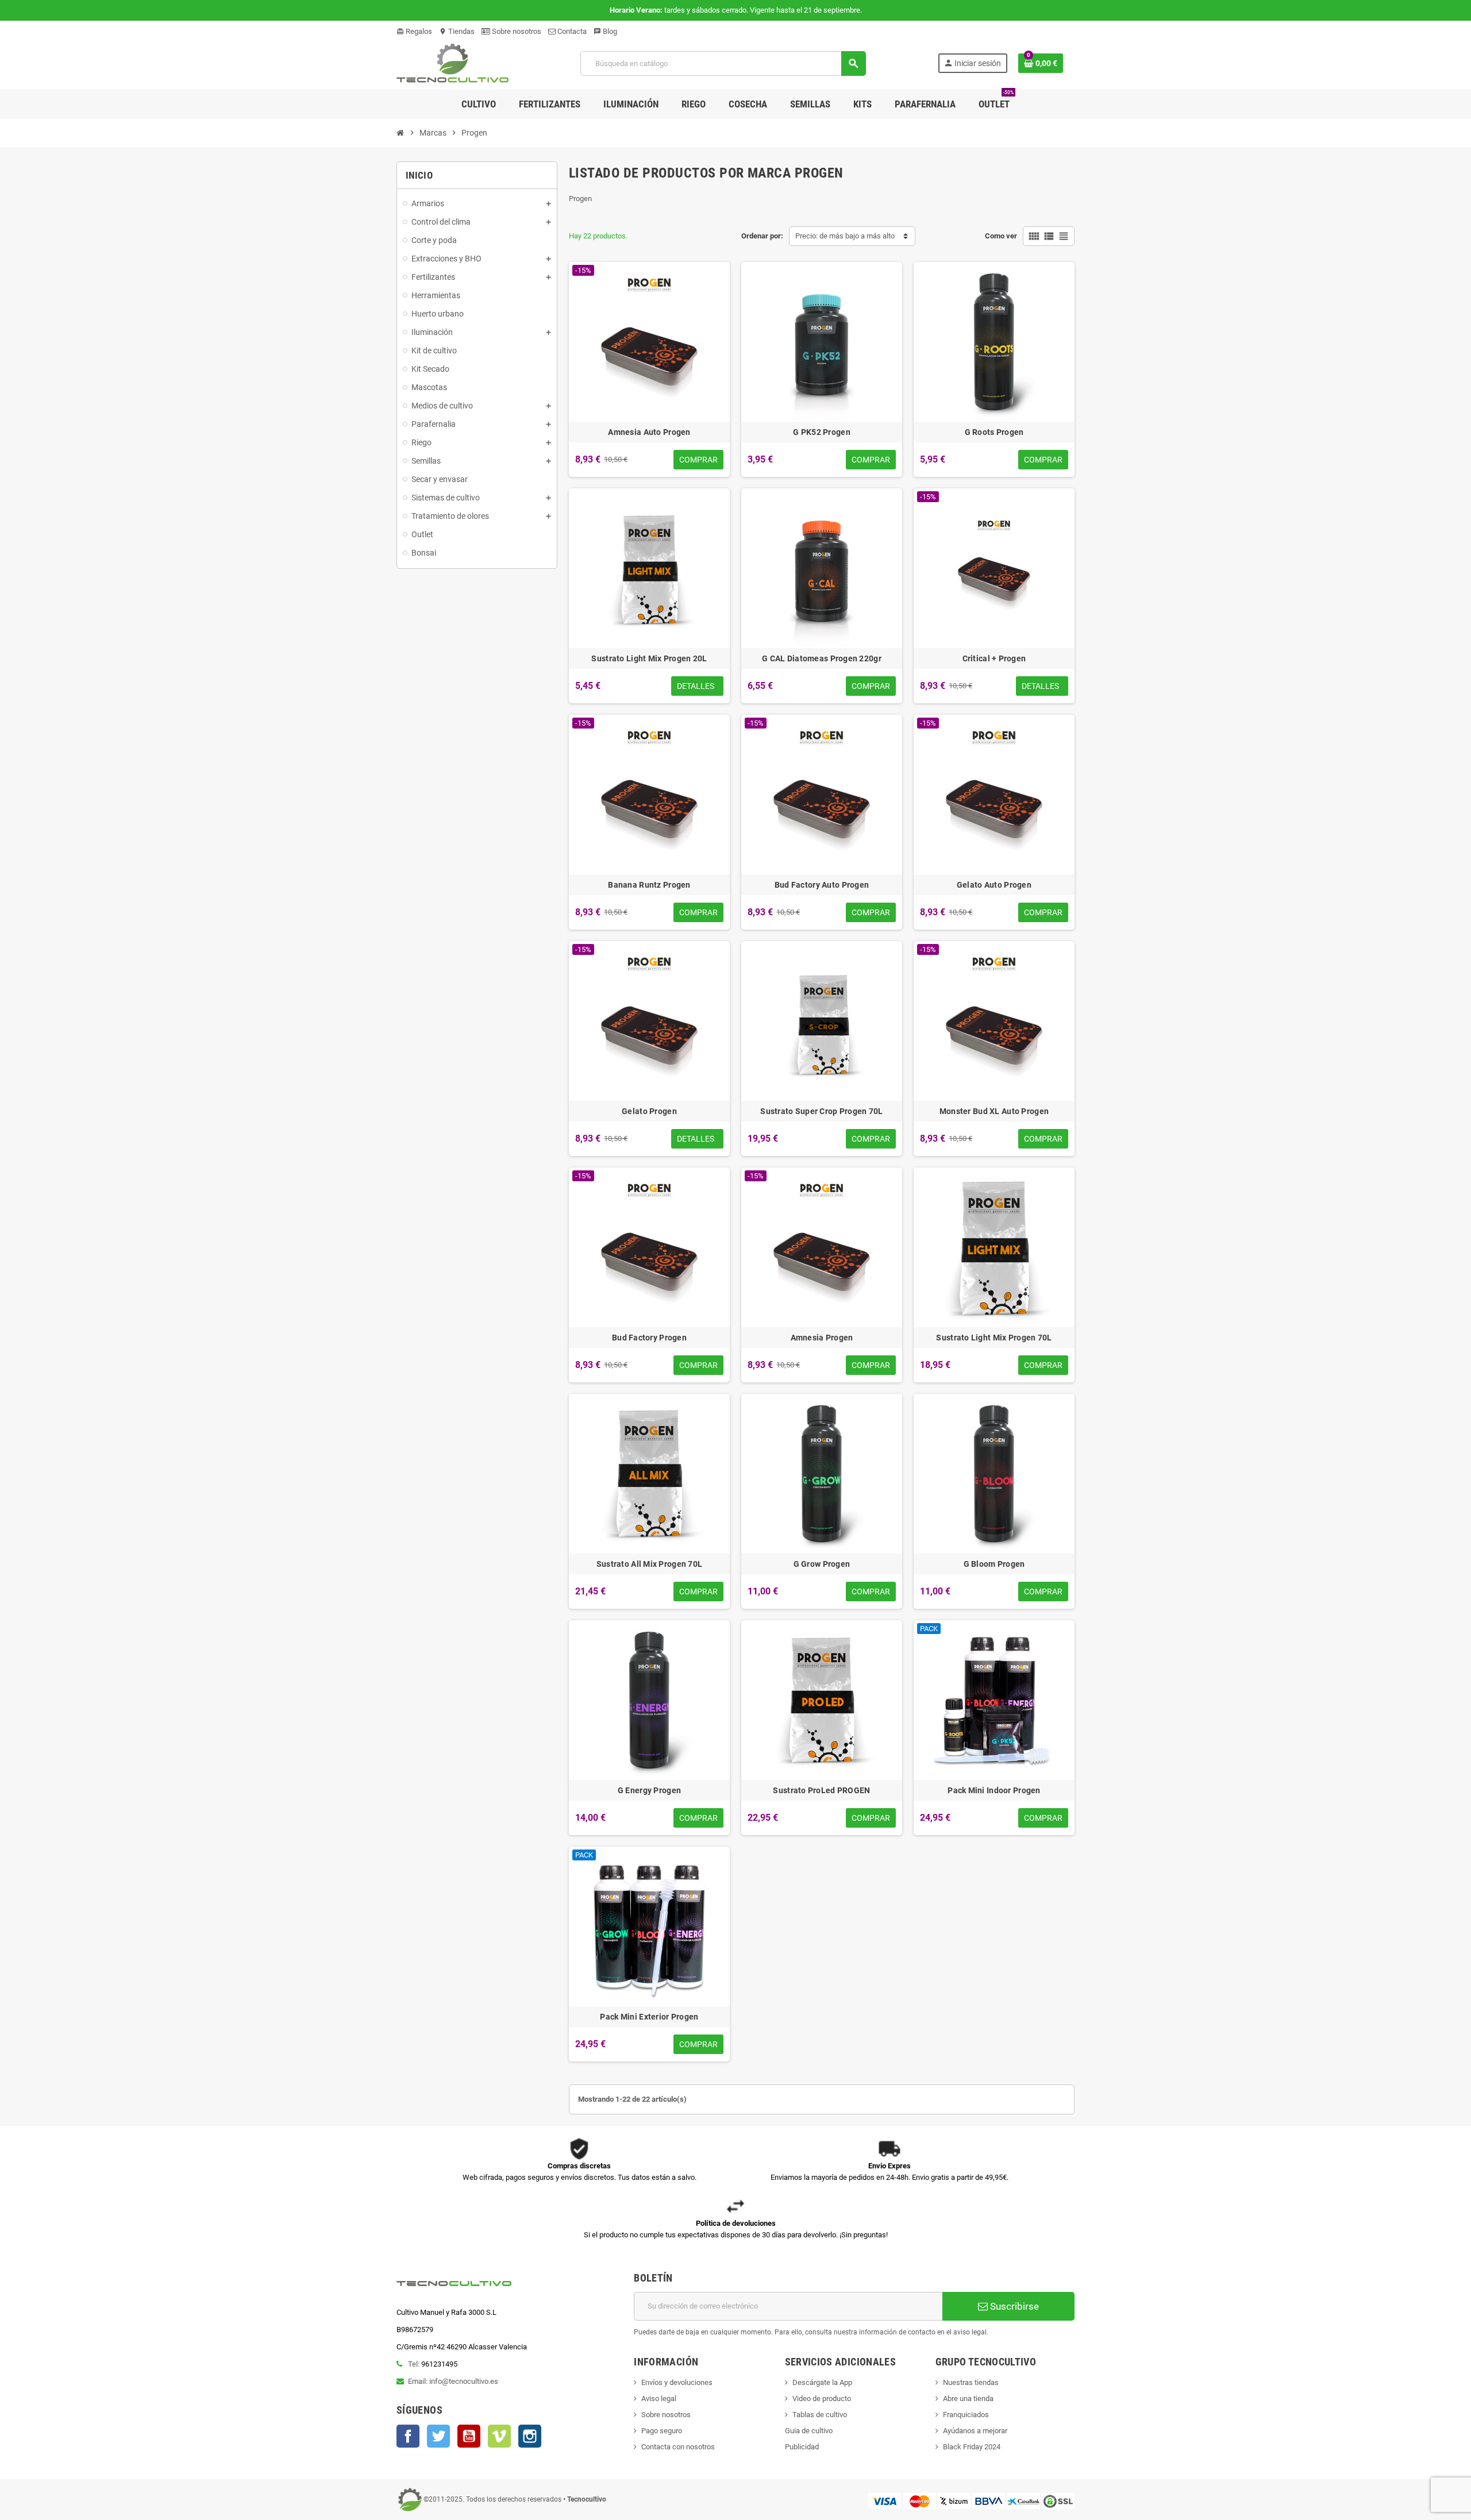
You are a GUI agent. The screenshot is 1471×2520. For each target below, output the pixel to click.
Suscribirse (1013, 2306)
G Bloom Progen (994, 1564)
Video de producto (822, 2398)
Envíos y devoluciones (677, 2382)
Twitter (438, 2436)
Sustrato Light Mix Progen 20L (649, 658)
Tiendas (457, 31)
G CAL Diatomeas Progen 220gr (822, 658)
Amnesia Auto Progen (649, 432)
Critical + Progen (994, 658)
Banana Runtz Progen (649, 885)
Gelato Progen (649, 1111)
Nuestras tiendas (971, 2382)
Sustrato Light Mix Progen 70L (994, 1338)
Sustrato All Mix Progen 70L (650, 1564)
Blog (605, 31)
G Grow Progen (822, 1564)
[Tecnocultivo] (453, 63)
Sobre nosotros (516, 31)
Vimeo (499, 2436)
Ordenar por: (762, 236)
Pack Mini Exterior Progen (649, 2017)
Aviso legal (659, 2398)
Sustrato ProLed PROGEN (821, 1790)
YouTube (469, 2436)
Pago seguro (662, 2431)
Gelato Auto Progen (994, 885)
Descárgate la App (822, 2382)
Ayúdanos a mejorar (975, 2431)
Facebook (408, 2436)
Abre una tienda (968, 2398)
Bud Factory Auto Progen (822, 885)
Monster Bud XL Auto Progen (994, 1111)
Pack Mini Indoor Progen (994, 1790)
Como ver (1001, 236)
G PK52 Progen (822, 432)
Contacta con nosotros (678, 2447)
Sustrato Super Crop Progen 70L (821, 1111)
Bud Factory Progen (649, 1338)
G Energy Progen (649, 1790)
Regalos (414, 31)
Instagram (530, 2436)
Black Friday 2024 (972, 2447)
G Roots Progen (994, 432)
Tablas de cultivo (820, 2415)
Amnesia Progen (822, 1338)
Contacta (571, 31)
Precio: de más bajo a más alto (845, 236)
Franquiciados (966, 2415)
